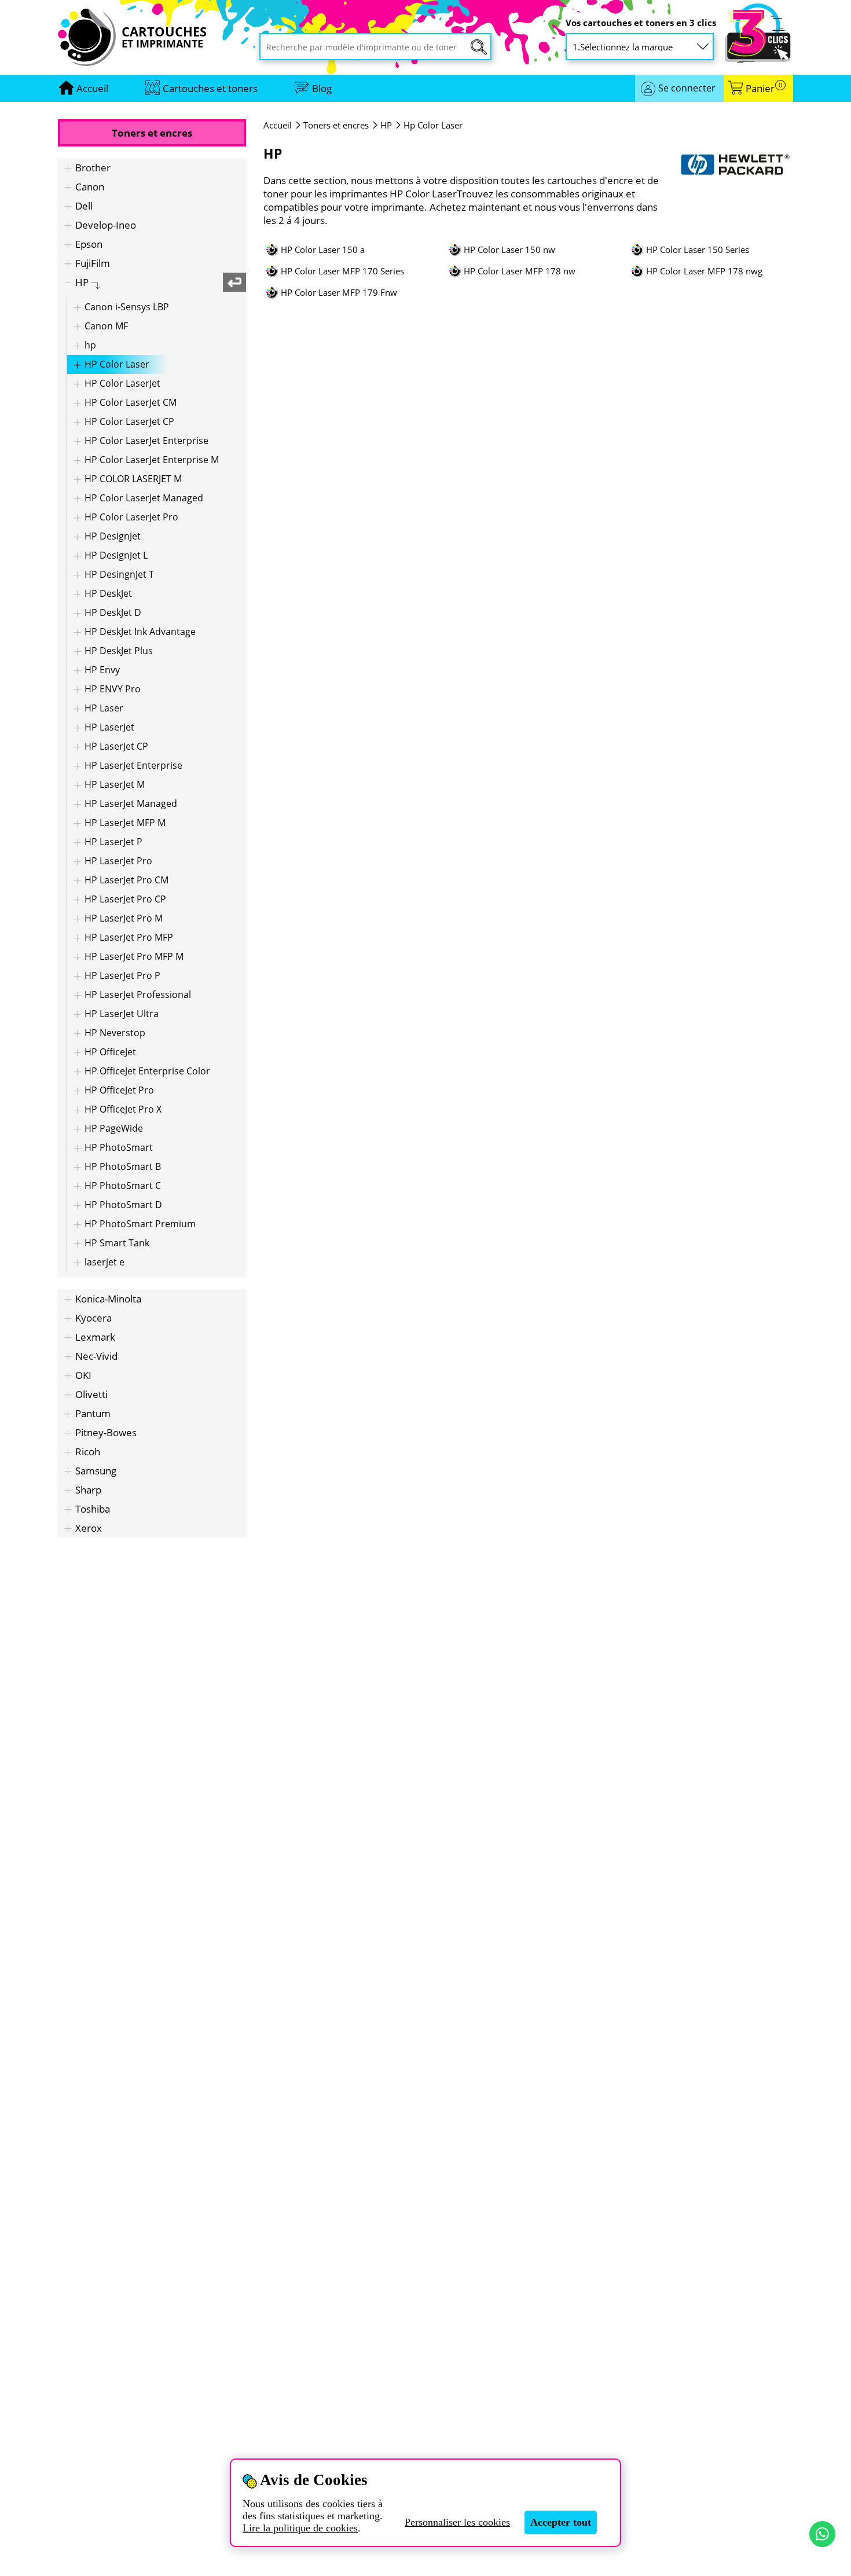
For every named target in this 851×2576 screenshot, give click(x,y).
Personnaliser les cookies (457, 2522)
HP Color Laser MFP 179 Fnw (339, 293)
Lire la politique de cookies (300, 2528)
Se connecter (687, 88)
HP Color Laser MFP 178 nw (520, 271)
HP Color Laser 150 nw (509, 250)
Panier (764, 88)
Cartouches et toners (210, 88)
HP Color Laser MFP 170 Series (342, 271)
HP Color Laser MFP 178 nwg (704, 271)
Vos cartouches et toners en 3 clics (641, 23)
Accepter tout (561, 2522)
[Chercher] (479, 47)
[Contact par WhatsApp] (822, 2534)
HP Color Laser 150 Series (698, 250)
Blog (322, 88)
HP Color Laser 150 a (323, 250)
